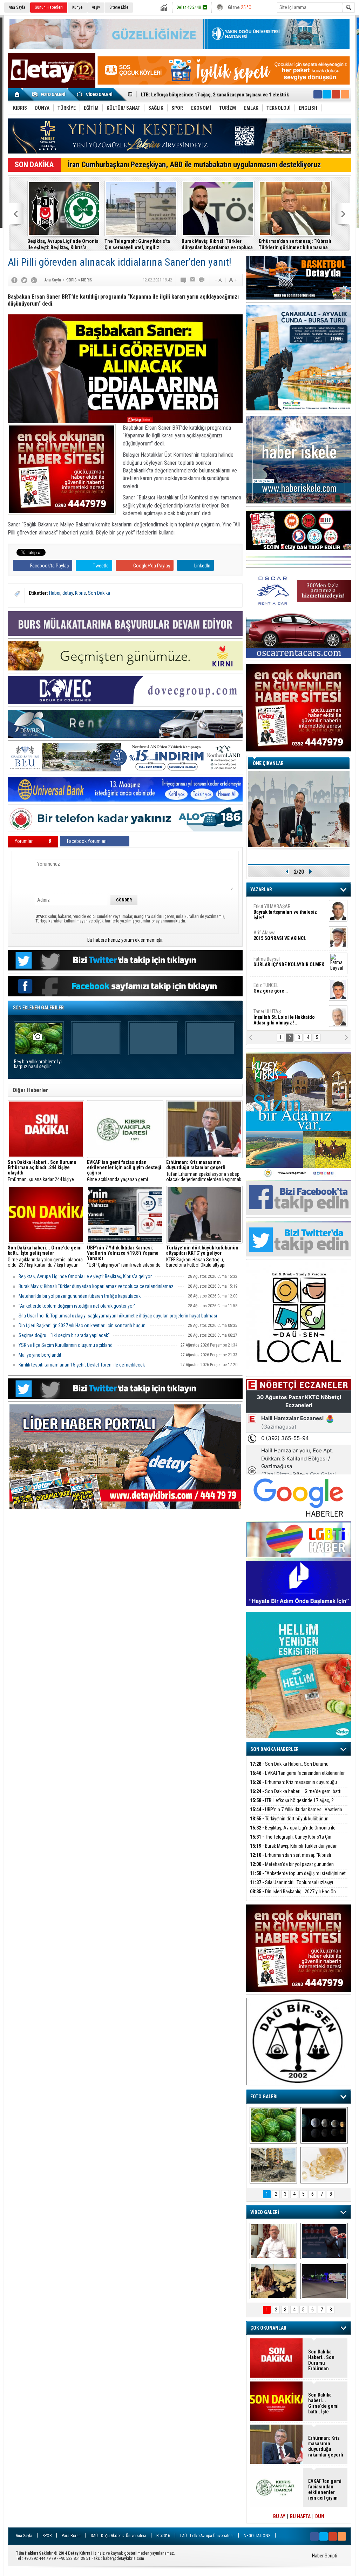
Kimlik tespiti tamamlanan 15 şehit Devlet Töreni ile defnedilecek (82, 1365)
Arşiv (96, 7)
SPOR (47, 2536)
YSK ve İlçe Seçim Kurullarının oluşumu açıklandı (66, 1345)
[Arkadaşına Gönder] (193, 280)
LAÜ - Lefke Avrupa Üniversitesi (207, 2536)
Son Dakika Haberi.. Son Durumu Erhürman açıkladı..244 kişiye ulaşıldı (289, 1768)
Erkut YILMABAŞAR (285, 912)
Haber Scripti (325, 2556)
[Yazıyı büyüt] (233, 280)
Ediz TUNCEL (270, 988)
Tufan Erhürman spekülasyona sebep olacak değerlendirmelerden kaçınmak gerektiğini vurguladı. (204, 1171)
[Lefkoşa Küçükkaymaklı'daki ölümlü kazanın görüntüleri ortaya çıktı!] (324, 2281)
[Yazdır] (202, 280)
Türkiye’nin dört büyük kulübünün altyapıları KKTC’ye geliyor (205, 95)
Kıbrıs (80, 593)
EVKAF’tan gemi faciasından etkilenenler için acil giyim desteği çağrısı (297, 1777)
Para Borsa (71, 2536)
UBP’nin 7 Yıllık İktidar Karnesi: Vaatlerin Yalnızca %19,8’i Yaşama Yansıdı (296, 1814)
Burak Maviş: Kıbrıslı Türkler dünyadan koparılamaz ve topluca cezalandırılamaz (217, 244)
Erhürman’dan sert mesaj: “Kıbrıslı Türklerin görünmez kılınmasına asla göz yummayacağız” (295, 244)
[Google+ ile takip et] (336, 94)
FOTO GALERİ (264, 2097)
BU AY (279, 2516)
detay (68, 593)
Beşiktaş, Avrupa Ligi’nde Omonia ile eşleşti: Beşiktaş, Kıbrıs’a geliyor (63, 244)
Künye (77, 7)
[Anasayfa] (17, 94)
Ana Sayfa (17, 7)
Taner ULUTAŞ (284, 1017)
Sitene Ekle (119, 7)
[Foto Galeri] (50, 94)
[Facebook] (14, 280)
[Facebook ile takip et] (318, 94)
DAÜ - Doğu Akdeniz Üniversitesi (118, 2536)
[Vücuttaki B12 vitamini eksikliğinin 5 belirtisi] (324, 2165)
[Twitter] (24, 280)
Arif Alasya (280, 935)
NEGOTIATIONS (257, 2536)
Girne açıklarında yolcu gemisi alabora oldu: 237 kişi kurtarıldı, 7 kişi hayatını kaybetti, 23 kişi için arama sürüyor (45, 1256)
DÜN (320, 2516)
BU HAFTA (300, 2516)
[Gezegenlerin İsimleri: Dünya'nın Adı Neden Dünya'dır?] (324, 2125)
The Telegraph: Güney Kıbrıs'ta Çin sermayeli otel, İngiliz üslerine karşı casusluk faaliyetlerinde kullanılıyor (137, 244)
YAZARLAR (261, 890)
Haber (55, 593)
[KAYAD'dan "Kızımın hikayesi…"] (273, 2281)
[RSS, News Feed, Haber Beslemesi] (345, 94)
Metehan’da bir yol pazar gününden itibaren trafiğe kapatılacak (80, 1296)
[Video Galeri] (95, 94)
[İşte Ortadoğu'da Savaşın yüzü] (273, 2165)
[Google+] (34, 280)
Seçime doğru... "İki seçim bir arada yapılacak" (64, 1335)
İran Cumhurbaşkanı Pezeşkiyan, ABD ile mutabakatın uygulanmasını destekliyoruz (194, 165)
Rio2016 (163, 2536)
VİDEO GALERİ (265, 2212)
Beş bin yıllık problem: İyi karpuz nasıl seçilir (38, 1064)
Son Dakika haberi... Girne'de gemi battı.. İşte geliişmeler (297, 1795)
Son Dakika (99, 593)
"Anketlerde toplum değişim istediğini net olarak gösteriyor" (77, 1306)
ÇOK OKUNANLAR (268, 2328)
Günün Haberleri (49, 7)
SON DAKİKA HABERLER (275, 1749)
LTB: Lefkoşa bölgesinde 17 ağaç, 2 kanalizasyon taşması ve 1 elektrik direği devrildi (297, 1804)
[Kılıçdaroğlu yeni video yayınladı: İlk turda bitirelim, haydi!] (324, 2241)
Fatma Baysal (289, 962)
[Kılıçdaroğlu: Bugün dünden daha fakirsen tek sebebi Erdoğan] (273, 2241)
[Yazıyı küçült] (218, 280)
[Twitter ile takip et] (327, 94)
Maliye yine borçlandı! (40, 1355)
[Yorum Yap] (184, 280)
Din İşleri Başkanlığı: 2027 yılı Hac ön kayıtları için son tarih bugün (82, 1326)
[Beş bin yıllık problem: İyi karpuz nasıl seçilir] (273, 2125)
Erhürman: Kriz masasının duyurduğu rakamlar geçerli (293, 1786)
